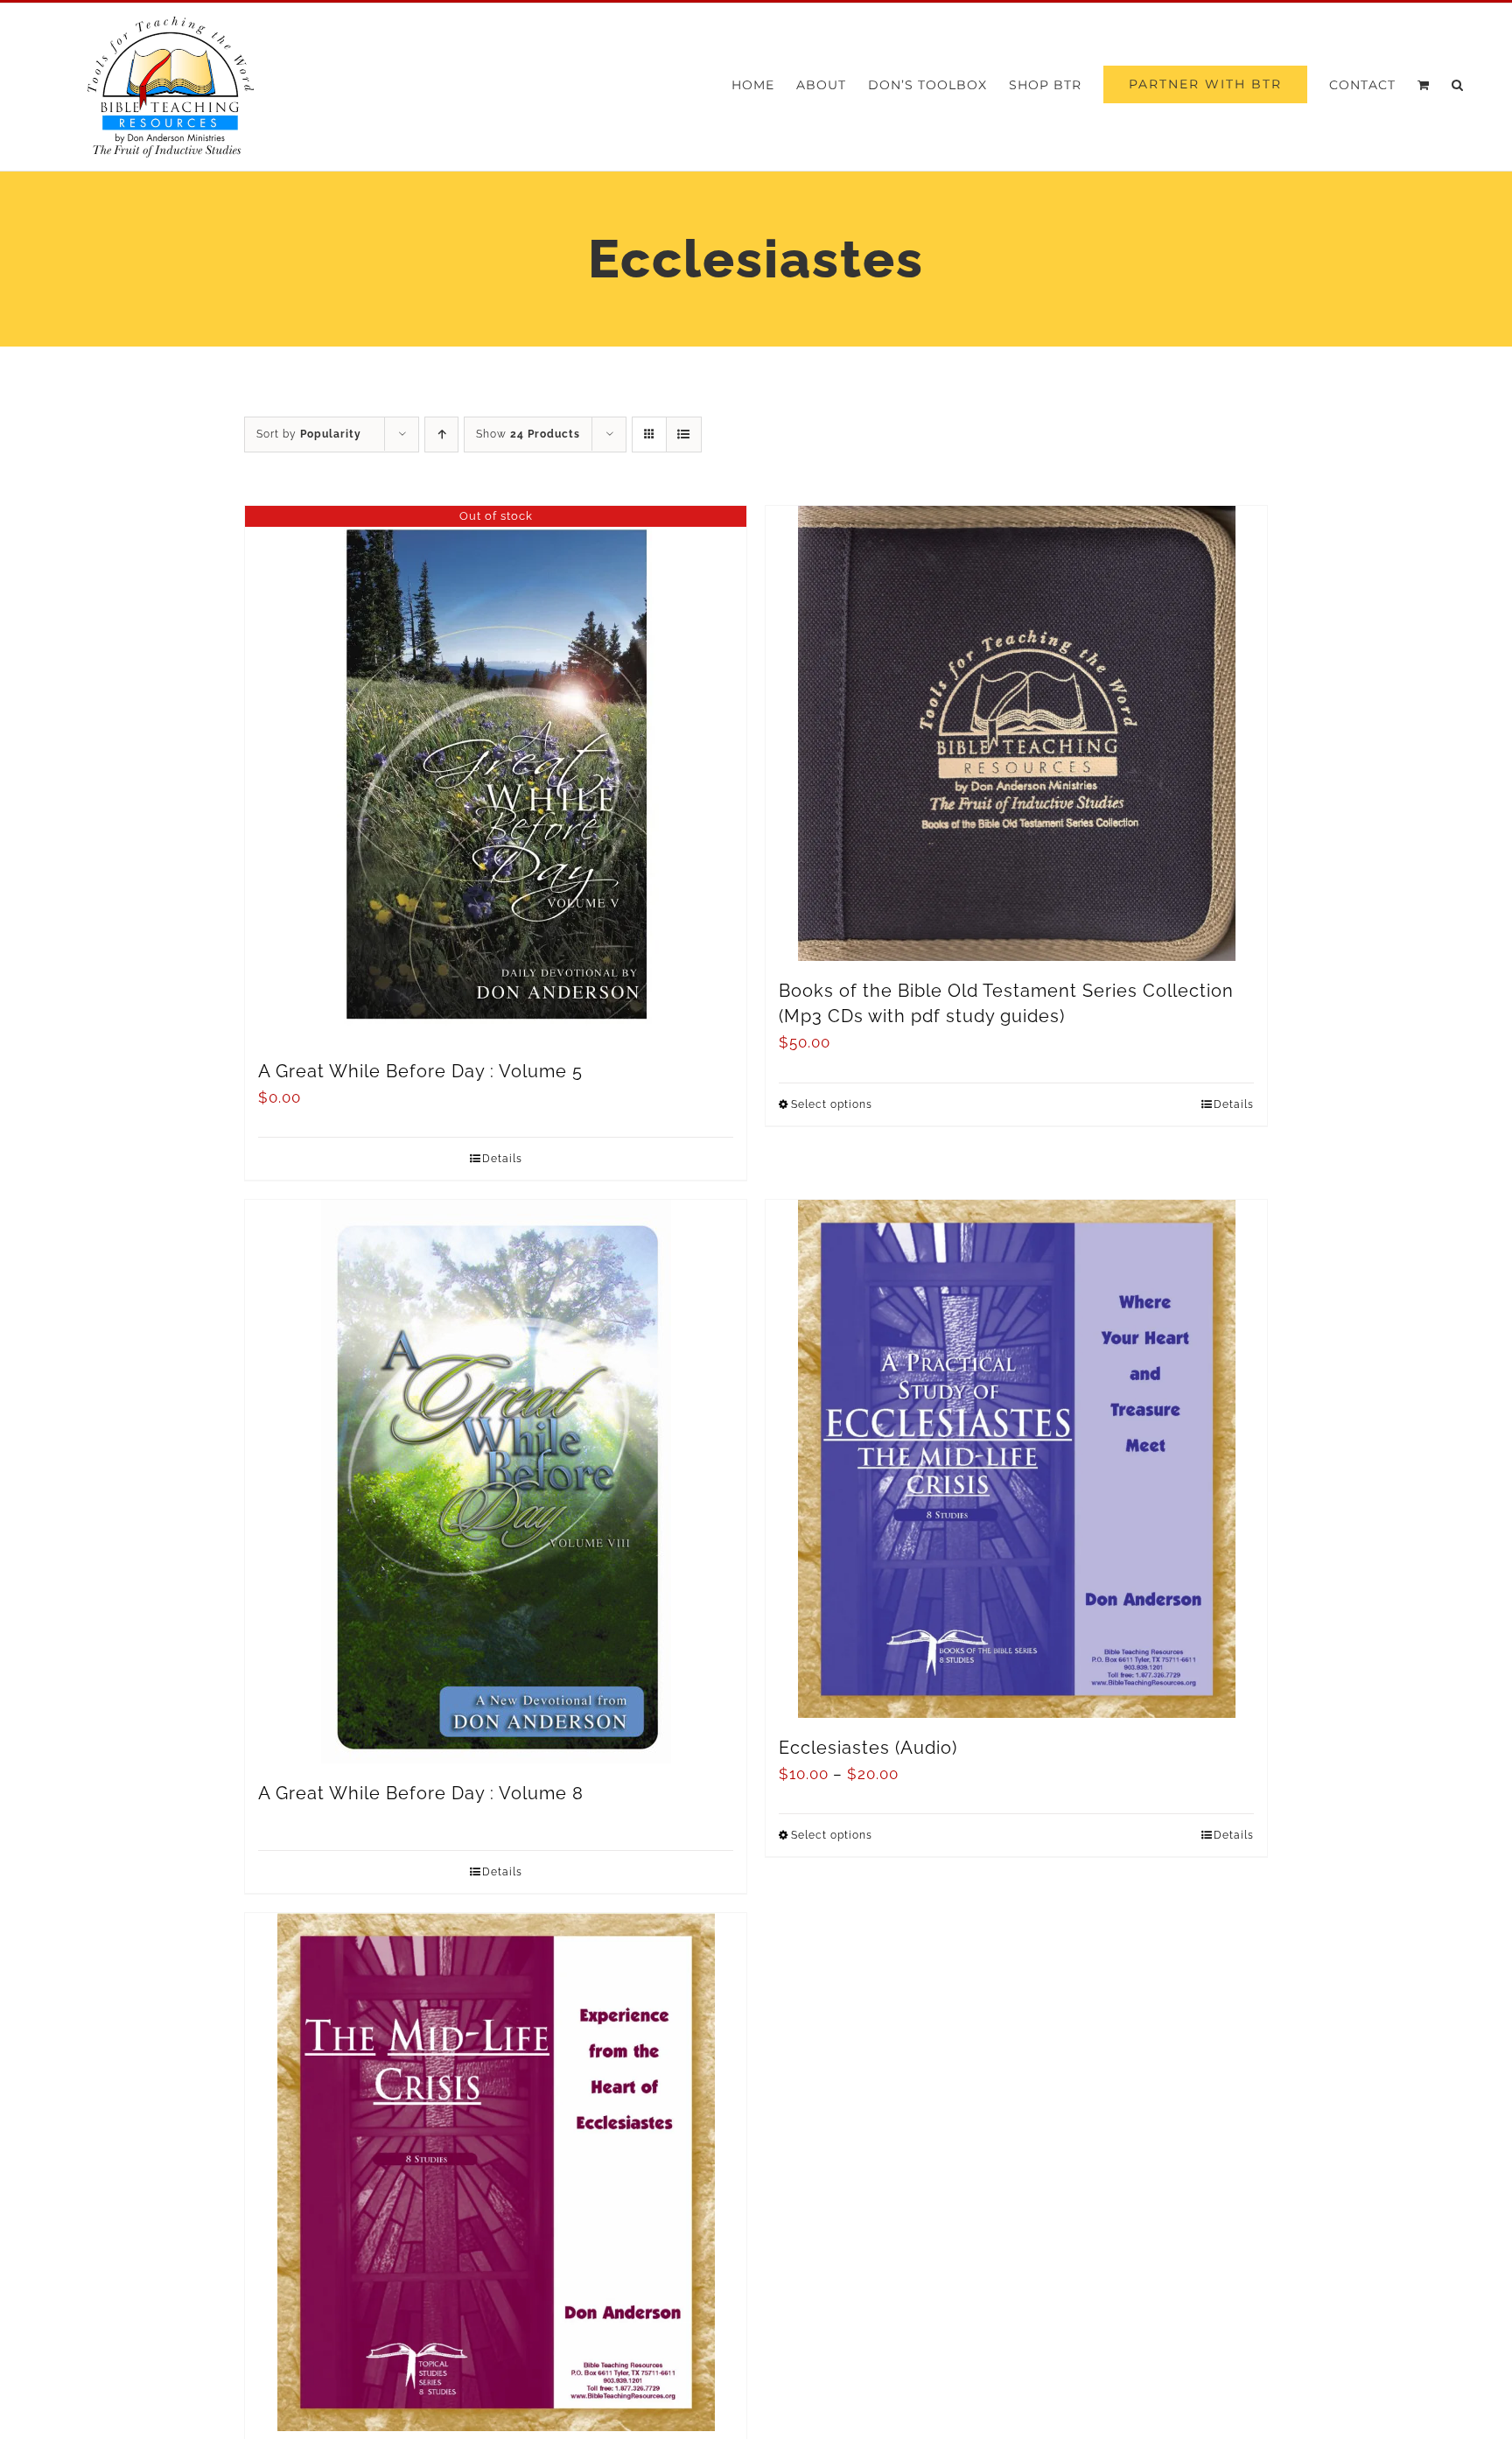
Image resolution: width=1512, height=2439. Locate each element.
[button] (1458, 84)
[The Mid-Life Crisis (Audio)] (496, 2172)
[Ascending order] (441, 435)
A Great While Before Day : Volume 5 (420, 1071)
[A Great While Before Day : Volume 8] (496, 1482)
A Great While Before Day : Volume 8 (421, 1793)
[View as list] (684, 435)
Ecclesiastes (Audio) (868, 1748)
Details (502, 1159)
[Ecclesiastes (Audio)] (1016, 1459)
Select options (832, 1104)
